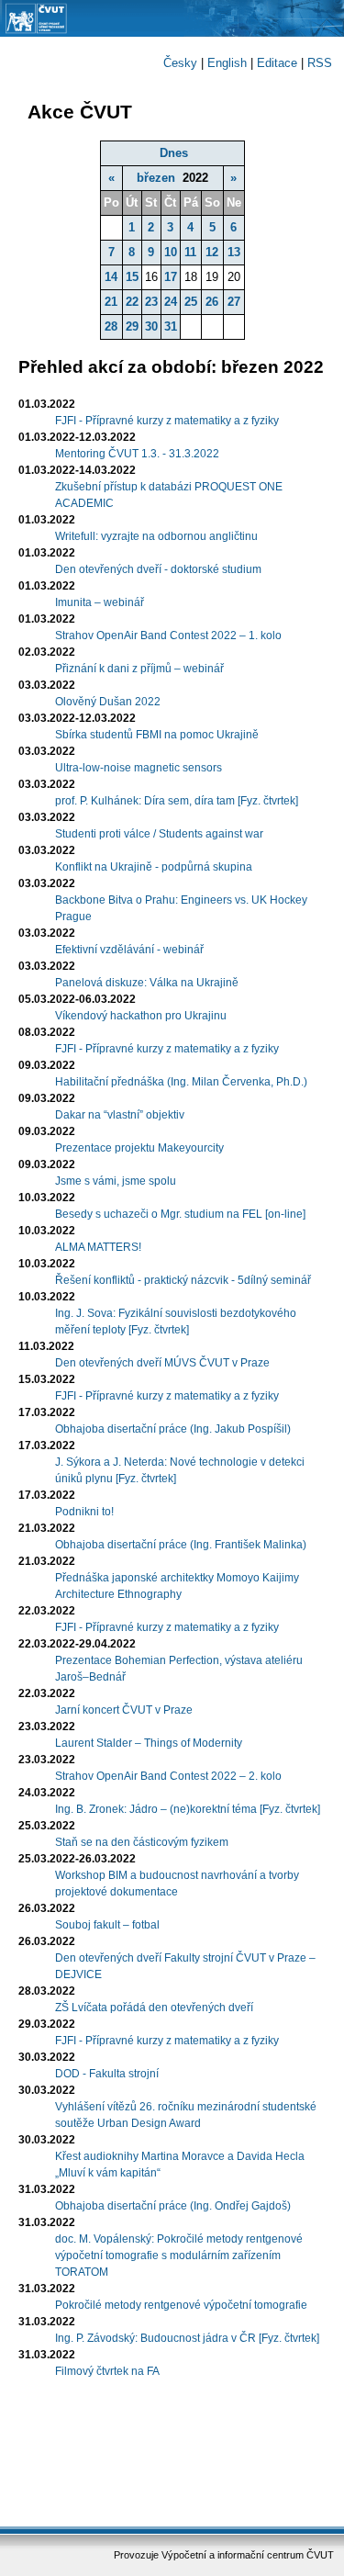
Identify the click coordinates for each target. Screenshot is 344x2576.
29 (132, 326)
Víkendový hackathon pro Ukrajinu (141, 1016)
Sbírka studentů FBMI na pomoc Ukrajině (157, 735)
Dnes (174, 153)
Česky (180, 63)
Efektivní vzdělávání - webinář (129, 950)
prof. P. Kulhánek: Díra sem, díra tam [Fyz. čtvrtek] (177, 801)
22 (132, 302)
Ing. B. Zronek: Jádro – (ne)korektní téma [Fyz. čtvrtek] (188, 1809)
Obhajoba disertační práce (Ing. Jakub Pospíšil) (173, 1429)
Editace (277, 63)
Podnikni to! (84, 1512)
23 (151, 302)
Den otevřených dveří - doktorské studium (158, 569)
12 (212, 252)
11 (190, 252)
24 (171, 302)
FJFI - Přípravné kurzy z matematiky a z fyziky (167, 421)
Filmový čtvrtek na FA (107, 2371)
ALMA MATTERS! (98, 1247)
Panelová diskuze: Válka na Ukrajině (147, 983)
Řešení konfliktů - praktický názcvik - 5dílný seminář (183, 1280)
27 (234, 302)
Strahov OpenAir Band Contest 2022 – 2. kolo (168, 1776)
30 (151, 326)
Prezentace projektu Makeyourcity (139, 1148)
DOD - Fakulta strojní (107, 2074)
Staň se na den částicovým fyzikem (142, 1842)
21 (111, 302)
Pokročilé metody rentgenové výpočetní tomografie (181, 2305)
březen (156, 178)
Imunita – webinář (100, 602)
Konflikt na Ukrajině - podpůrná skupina (154, 867)
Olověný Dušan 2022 (108, 702)
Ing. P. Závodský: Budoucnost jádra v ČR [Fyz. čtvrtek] (187, 2338)
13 (234, 252)
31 (171, 326)
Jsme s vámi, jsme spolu (116, 1181)
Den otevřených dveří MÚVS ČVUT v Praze (162, 1363)
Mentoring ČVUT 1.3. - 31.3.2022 (137, 454)
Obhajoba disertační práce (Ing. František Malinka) (181, 1545)
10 (171, 252)
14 (111, 277)
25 (191, 302)
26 (212, 302)
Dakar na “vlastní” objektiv (120, 1115)
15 (132, 277)
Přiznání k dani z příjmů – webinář (139, 669)
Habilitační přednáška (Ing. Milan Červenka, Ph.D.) (181, 1082)
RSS (320, 63)
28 (111, 326)
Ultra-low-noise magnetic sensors (139, 768)
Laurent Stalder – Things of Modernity (149, 1743)
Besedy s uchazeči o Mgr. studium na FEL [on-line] (180, 1214)
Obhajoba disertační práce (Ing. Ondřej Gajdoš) (173, 2206)
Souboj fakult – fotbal (107, 1925)
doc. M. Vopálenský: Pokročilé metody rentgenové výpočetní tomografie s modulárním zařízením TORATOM (179, 2255)
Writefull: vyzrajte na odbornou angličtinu (156, 536)
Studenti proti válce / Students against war (159, 834)
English (227, 63)
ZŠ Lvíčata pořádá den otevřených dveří (154, 2008)
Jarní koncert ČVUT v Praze (124, 1710)
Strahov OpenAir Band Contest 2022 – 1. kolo (168, 636)
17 (171, 277)
